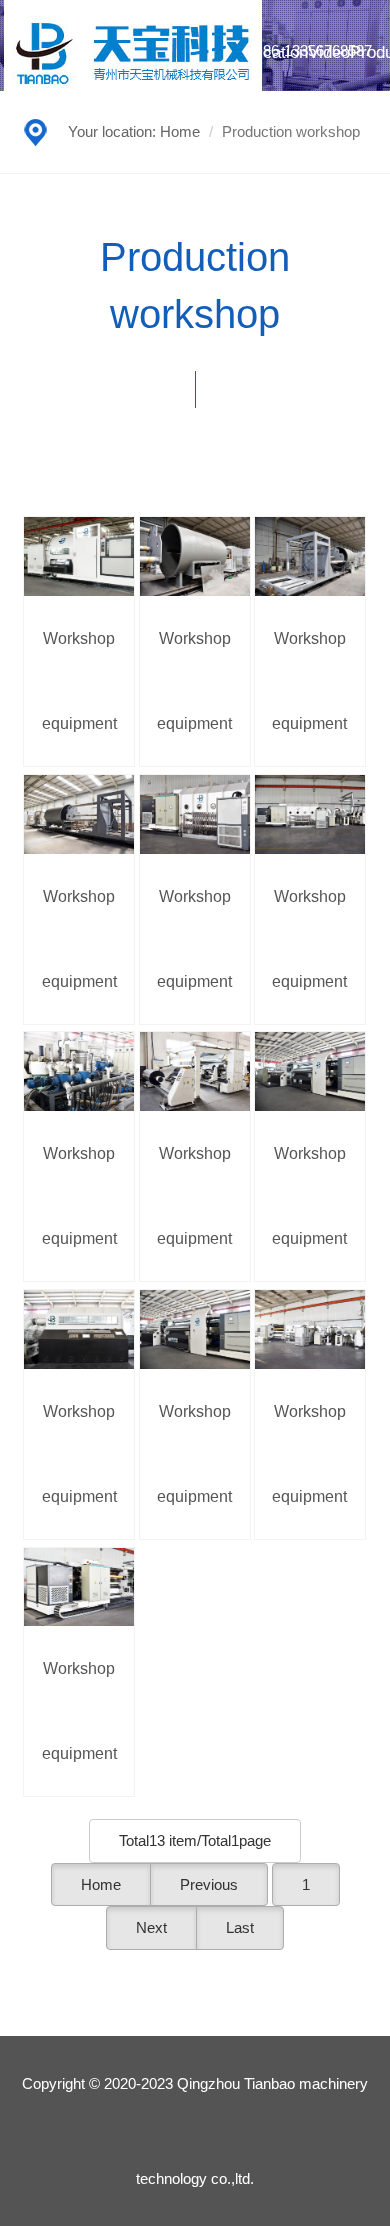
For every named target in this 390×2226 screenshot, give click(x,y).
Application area (267, 105)
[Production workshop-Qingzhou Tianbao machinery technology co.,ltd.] (133, 52)
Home (180, 131)
